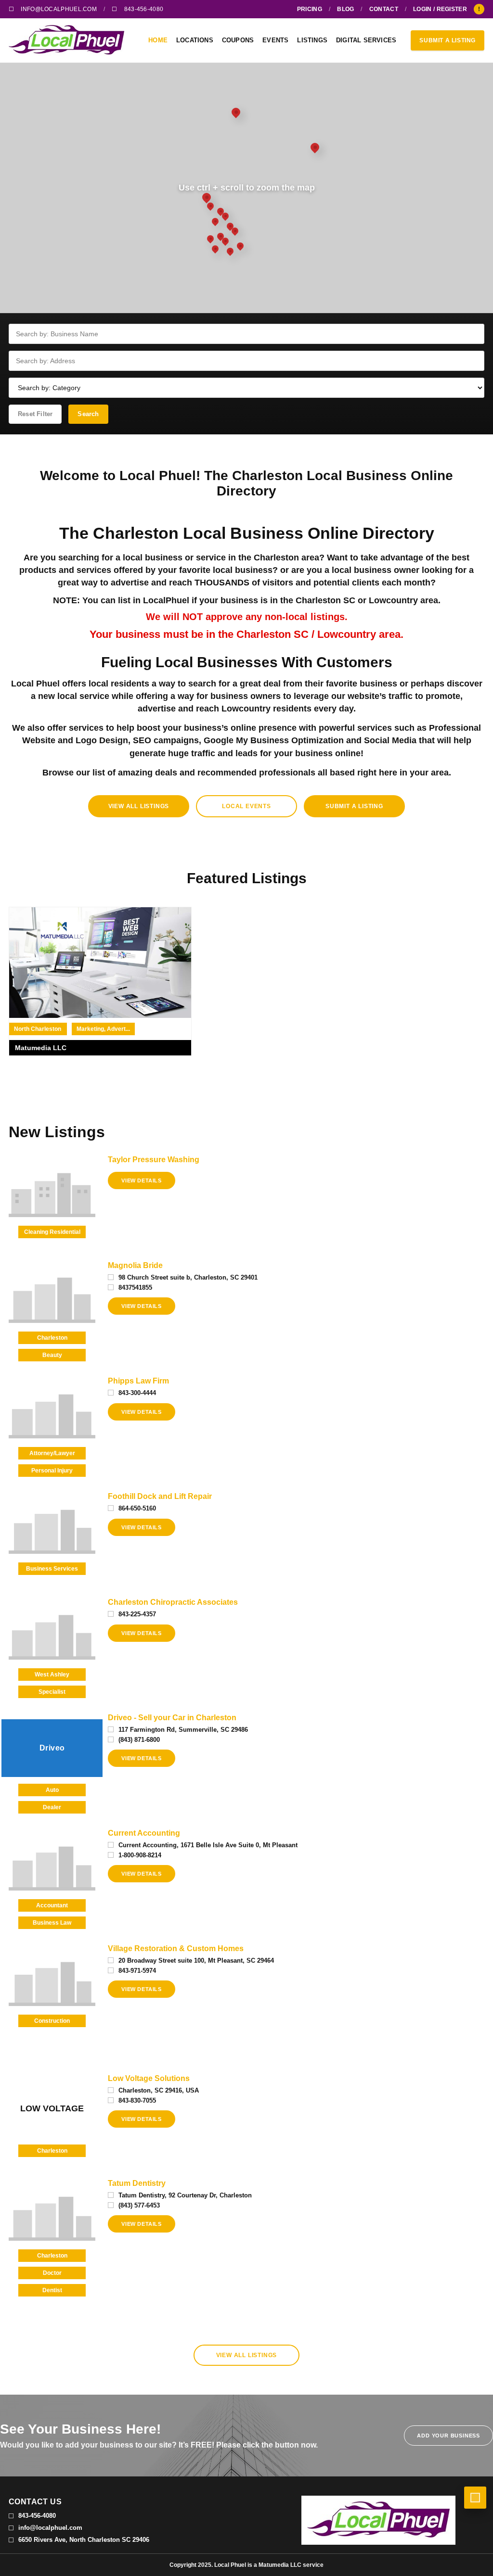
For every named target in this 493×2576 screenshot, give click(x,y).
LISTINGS (312, 40)
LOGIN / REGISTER (440, 9)
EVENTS (275, 40)
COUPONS (238, 40)
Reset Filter (35, 414)
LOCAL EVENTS (246, 806)
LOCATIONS (195, 40)
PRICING (310, 9)
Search (88, 414)
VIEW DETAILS (141, 1180)
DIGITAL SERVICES (366, 40)
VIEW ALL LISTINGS (139, 806)
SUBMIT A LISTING (448, 40)
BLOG (345, 9)
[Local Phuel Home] (71, 40)
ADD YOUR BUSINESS (448, 2436)
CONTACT (384, 9)
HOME (158, 40)
